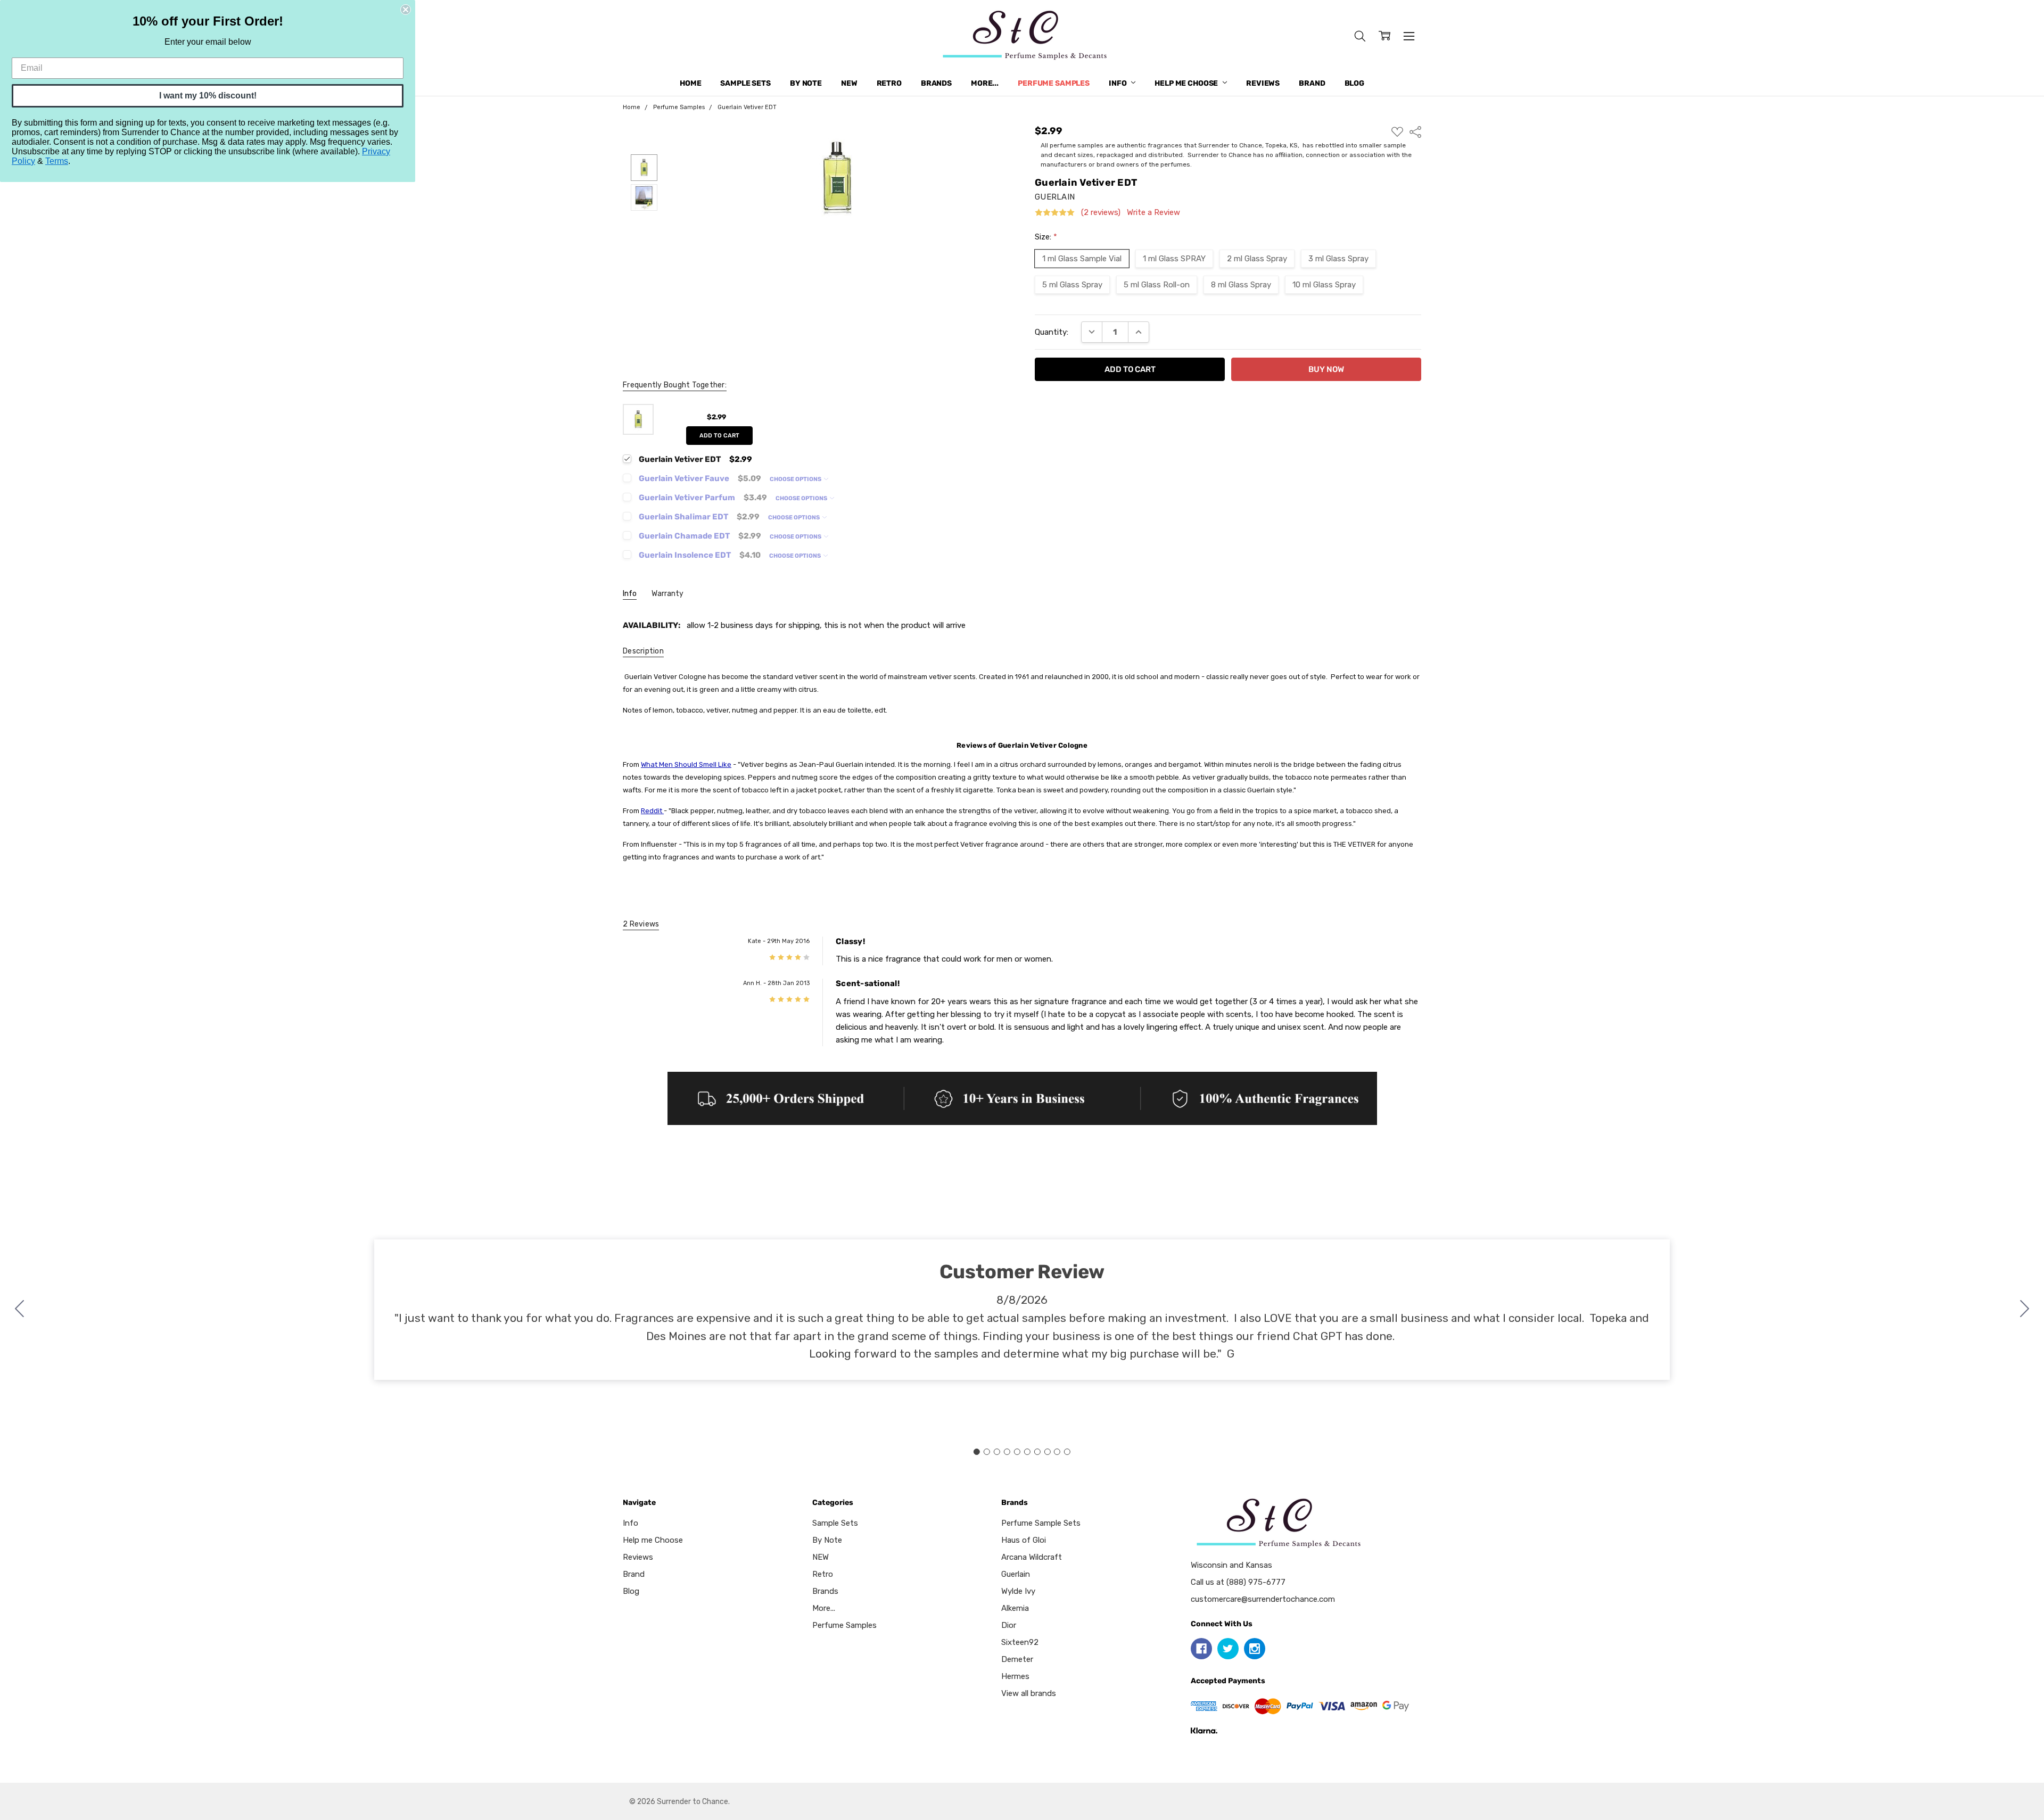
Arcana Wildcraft (1032, 1557)
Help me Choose (1187, 83)
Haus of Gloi (1024, 1540)
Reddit (652, 811)
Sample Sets (745, 83)
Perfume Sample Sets (1041, 1523)
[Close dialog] (406, 10)
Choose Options (796, 479)
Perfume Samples (1054, 83)
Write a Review (1153, 213)
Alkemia (1015, 1608)
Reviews (1263, 83)
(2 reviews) (1101, 213)
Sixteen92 (1020, 1642)
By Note (806, 83)
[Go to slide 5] (1017, 1452)
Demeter (1017, 1659)
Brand (1312, 83)
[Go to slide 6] (1027, 1452)
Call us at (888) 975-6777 (1238, 1582)
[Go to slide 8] (1047, 1452)
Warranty (667, 594)
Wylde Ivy (1018, 1591)
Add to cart (719, 436)
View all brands (1029, 1693)
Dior (1009, 1625)
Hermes (1015, 1676)
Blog (1354, 83)
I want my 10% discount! (208, 96)
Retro (889, 83)
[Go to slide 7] (1037, 1452)
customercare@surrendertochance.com (1263, 1599)
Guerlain (1016, 1574)
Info (1118, 83)
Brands (936, 83)
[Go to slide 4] (1007, 1452)
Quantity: (1052, 332)
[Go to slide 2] (2025, 1310)
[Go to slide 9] (1057, 1452)
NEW (849, 83)
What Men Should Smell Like (686, 764)
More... (985, 83)
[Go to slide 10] (20, 1310)
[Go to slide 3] (997, 1452)
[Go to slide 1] (977, 1452)
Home (690, 83)
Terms (57, 161)
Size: (1046, 237)
